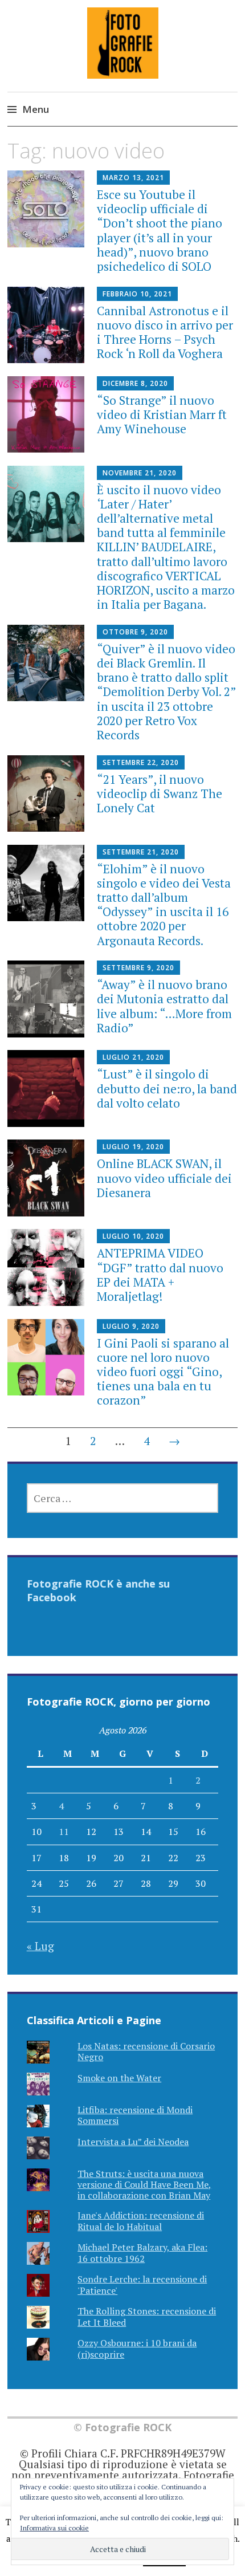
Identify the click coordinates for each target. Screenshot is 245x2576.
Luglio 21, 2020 (133, 1057)
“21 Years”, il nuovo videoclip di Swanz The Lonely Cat (160, 793)
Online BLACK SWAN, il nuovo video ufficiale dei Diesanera (164, 1178)
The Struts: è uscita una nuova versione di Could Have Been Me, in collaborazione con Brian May (144, 2184)
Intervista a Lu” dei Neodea (133, 2142)
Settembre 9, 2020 (138, 968)
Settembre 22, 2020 (141, 762)
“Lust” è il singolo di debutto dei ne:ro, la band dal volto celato (167, 1088)
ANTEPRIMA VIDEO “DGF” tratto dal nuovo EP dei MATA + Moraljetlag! (160, 1275)
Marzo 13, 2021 (133, 178)
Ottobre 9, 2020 (135, 632)
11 (64, 1832)
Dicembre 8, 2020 (135, 383)
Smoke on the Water (119, 2078)
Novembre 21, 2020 (140, 473)
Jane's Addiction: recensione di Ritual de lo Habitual (141, 2221)
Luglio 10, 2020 (133, 1236)
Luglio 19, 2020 (133, 1147)
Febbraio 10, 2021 (137, 294)
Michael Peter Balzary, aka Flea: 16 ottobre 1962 (142, 2253)
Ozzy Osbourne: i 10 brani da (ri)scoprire (137, 2348)
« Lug (40, 1946)
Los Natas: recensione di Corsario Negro (146, 2051)
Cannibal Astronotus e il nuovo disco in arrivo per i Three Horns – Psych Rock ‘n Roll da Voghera (165, 332)
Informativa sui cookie (54, 2528)
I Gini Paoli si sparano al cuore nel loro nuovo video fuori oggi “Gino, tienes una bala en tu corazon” (163, 1372)
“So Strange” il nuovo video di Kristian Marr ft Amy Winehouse (162, 414)
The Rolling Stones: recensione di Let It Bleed (147, 2316)
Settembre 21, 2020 (141, 852)
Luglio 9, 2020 (131, 1326)
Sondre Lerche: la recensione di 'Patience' (142, 2284)
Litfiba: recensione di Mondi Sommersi (135, 2115)
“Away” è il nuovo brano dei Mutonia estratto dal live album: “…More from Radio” (164, 1006)
